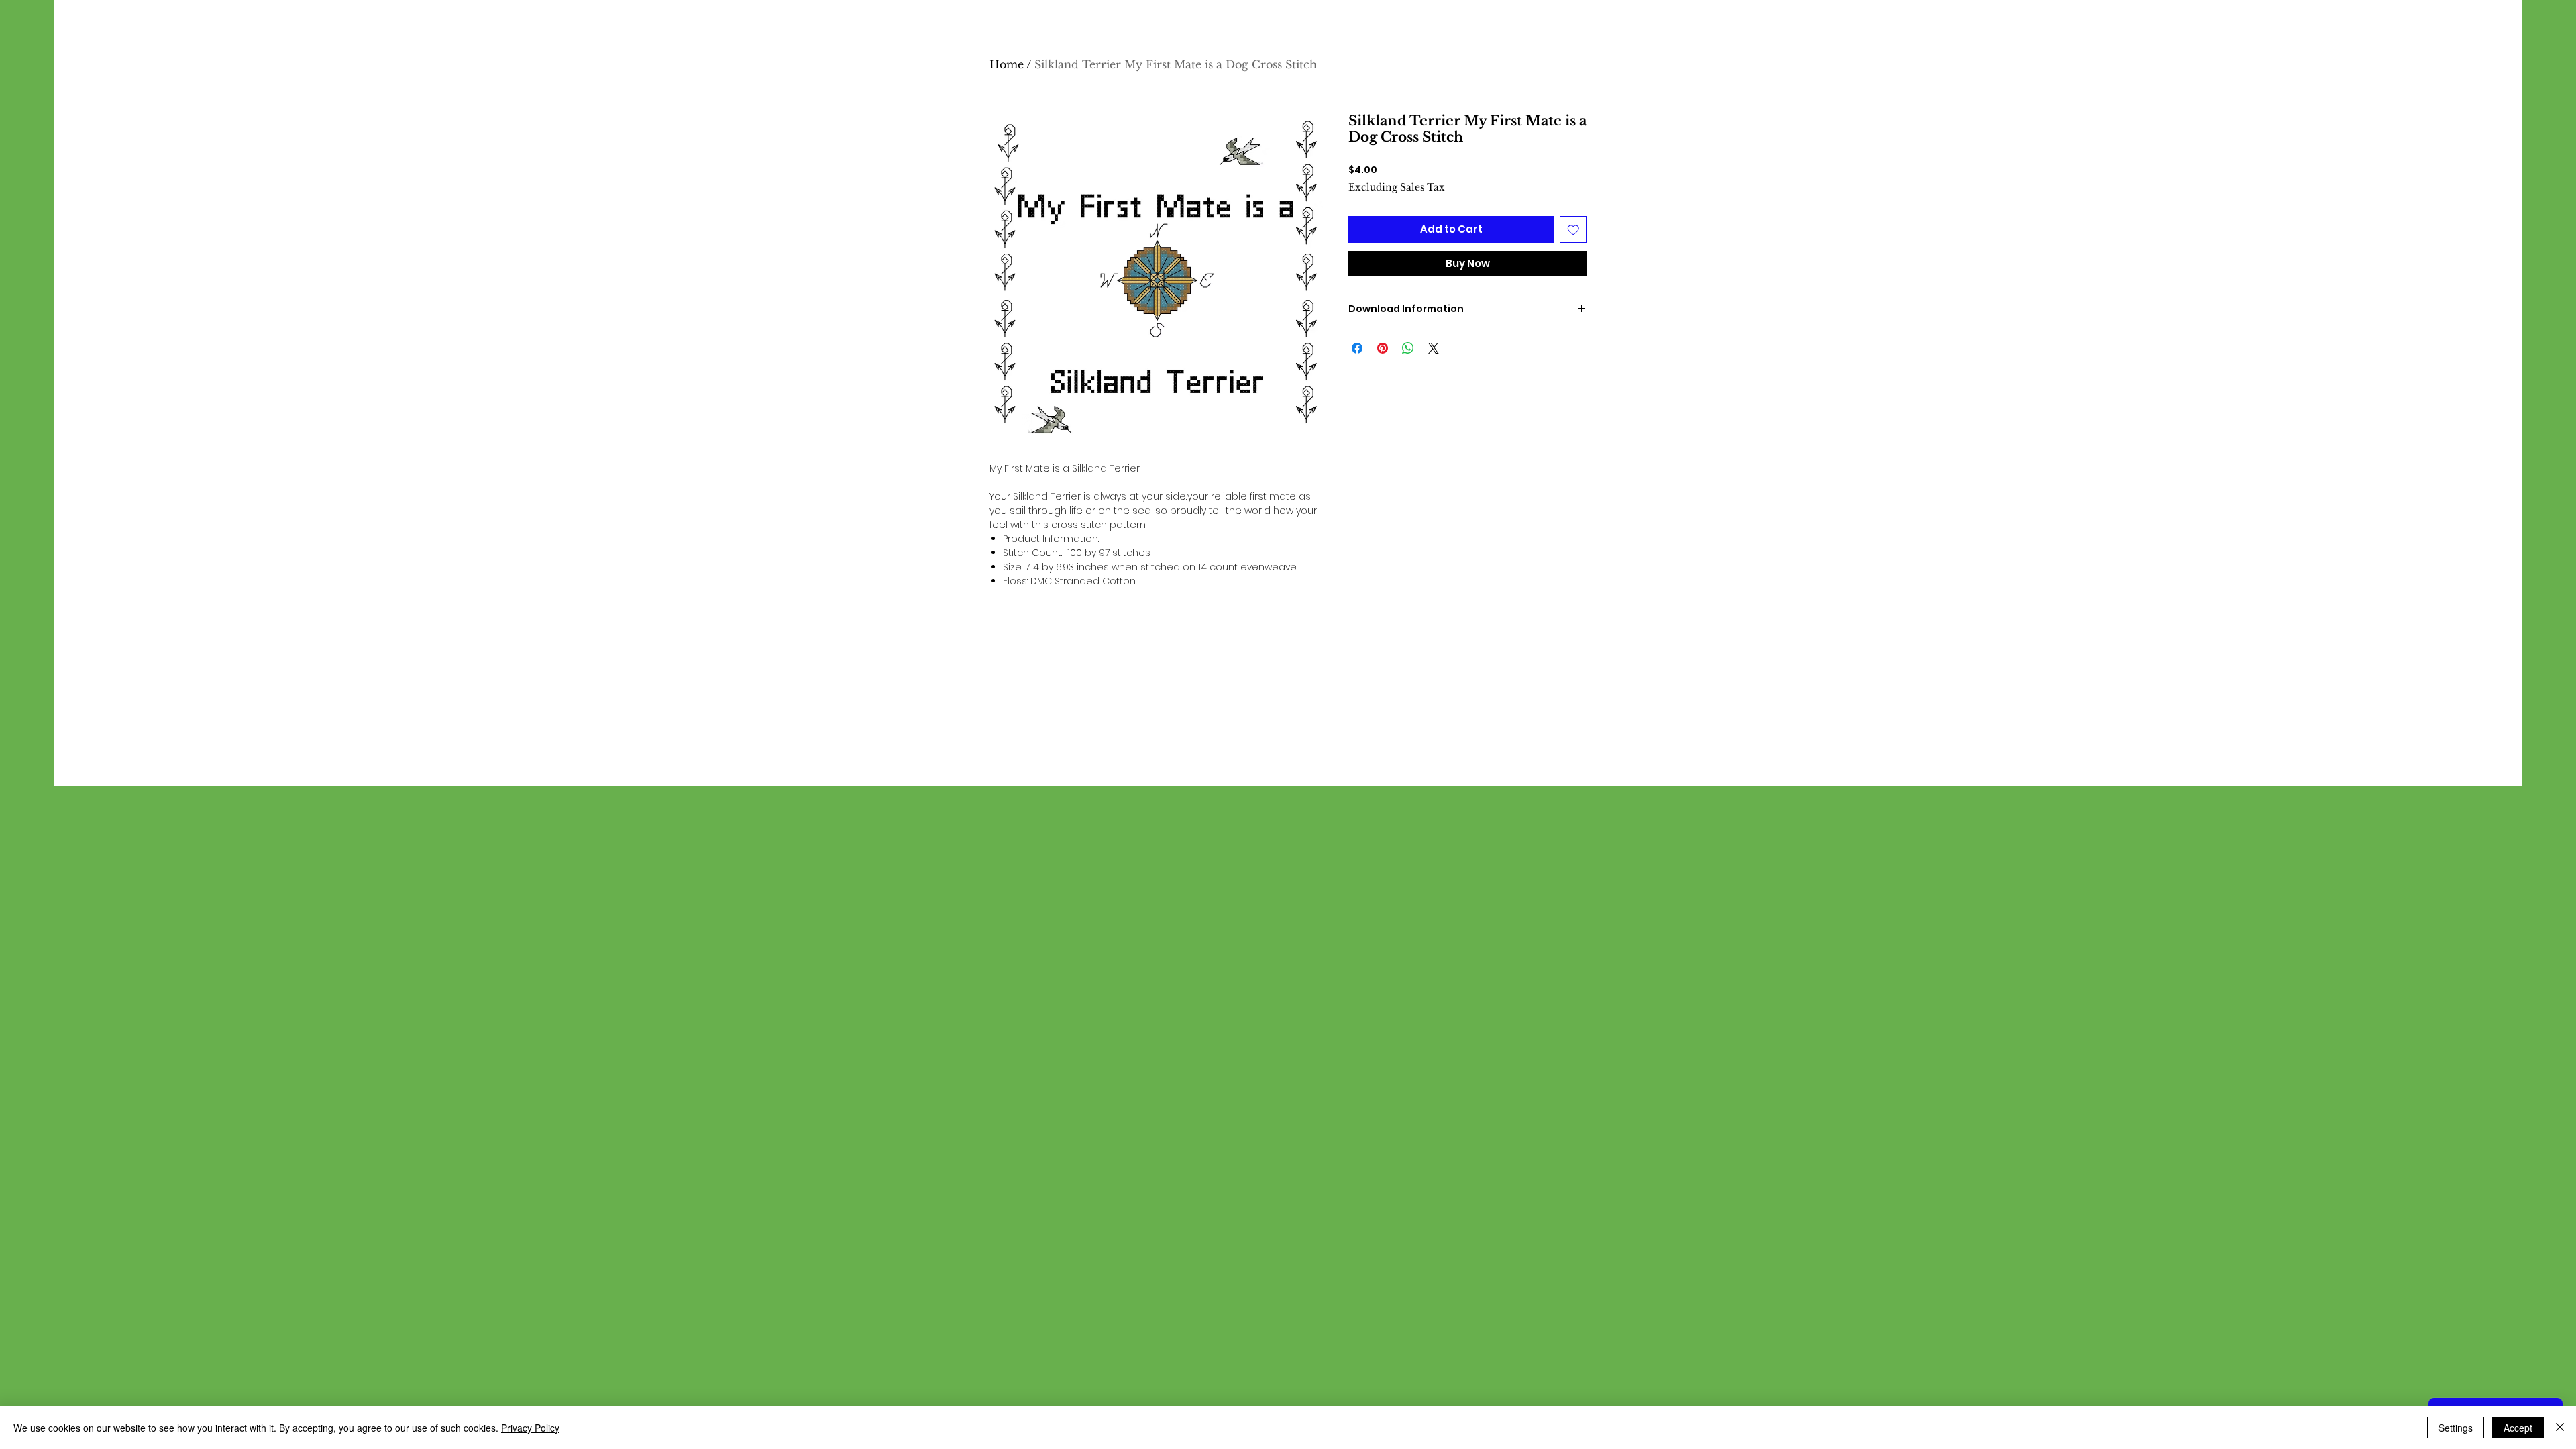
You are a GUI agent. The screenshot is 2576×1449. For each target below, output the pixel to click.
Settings (2456, 1428)
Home (1007, 64)
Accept (2518, 1428)
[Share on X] (1434, 348)
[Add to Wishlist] (1573, 230)
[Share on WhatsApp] (1408, 348)
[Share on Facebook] (1357, 348)
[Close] (2560, 1428)
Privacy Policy (530, 1428)
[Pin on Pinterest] (1383, 348)
